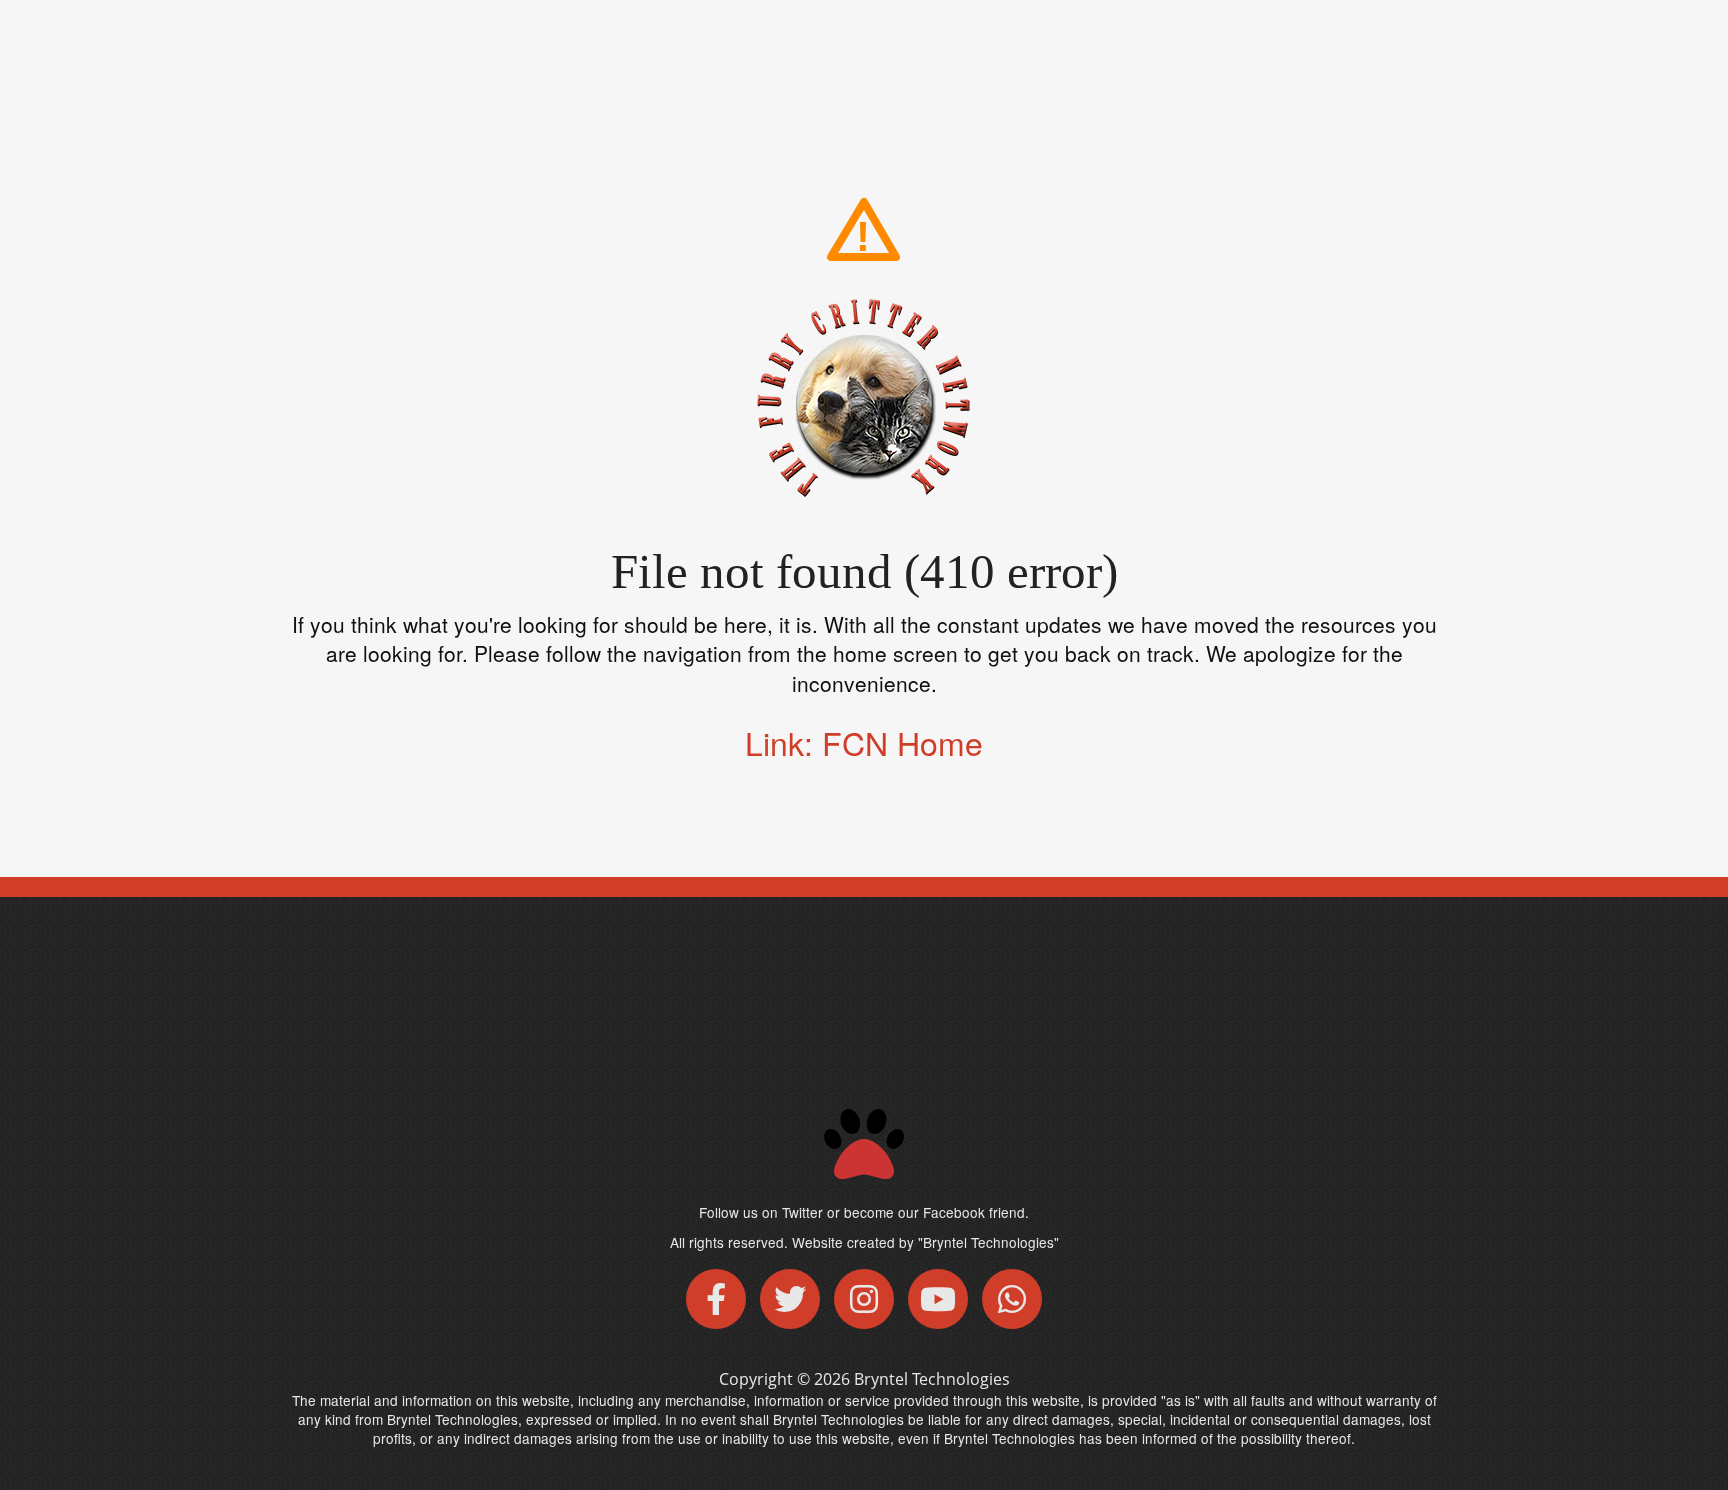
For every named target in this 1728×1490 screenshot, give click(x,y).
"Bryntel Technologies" (988, 1242)
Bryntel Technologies (932, 1379)
